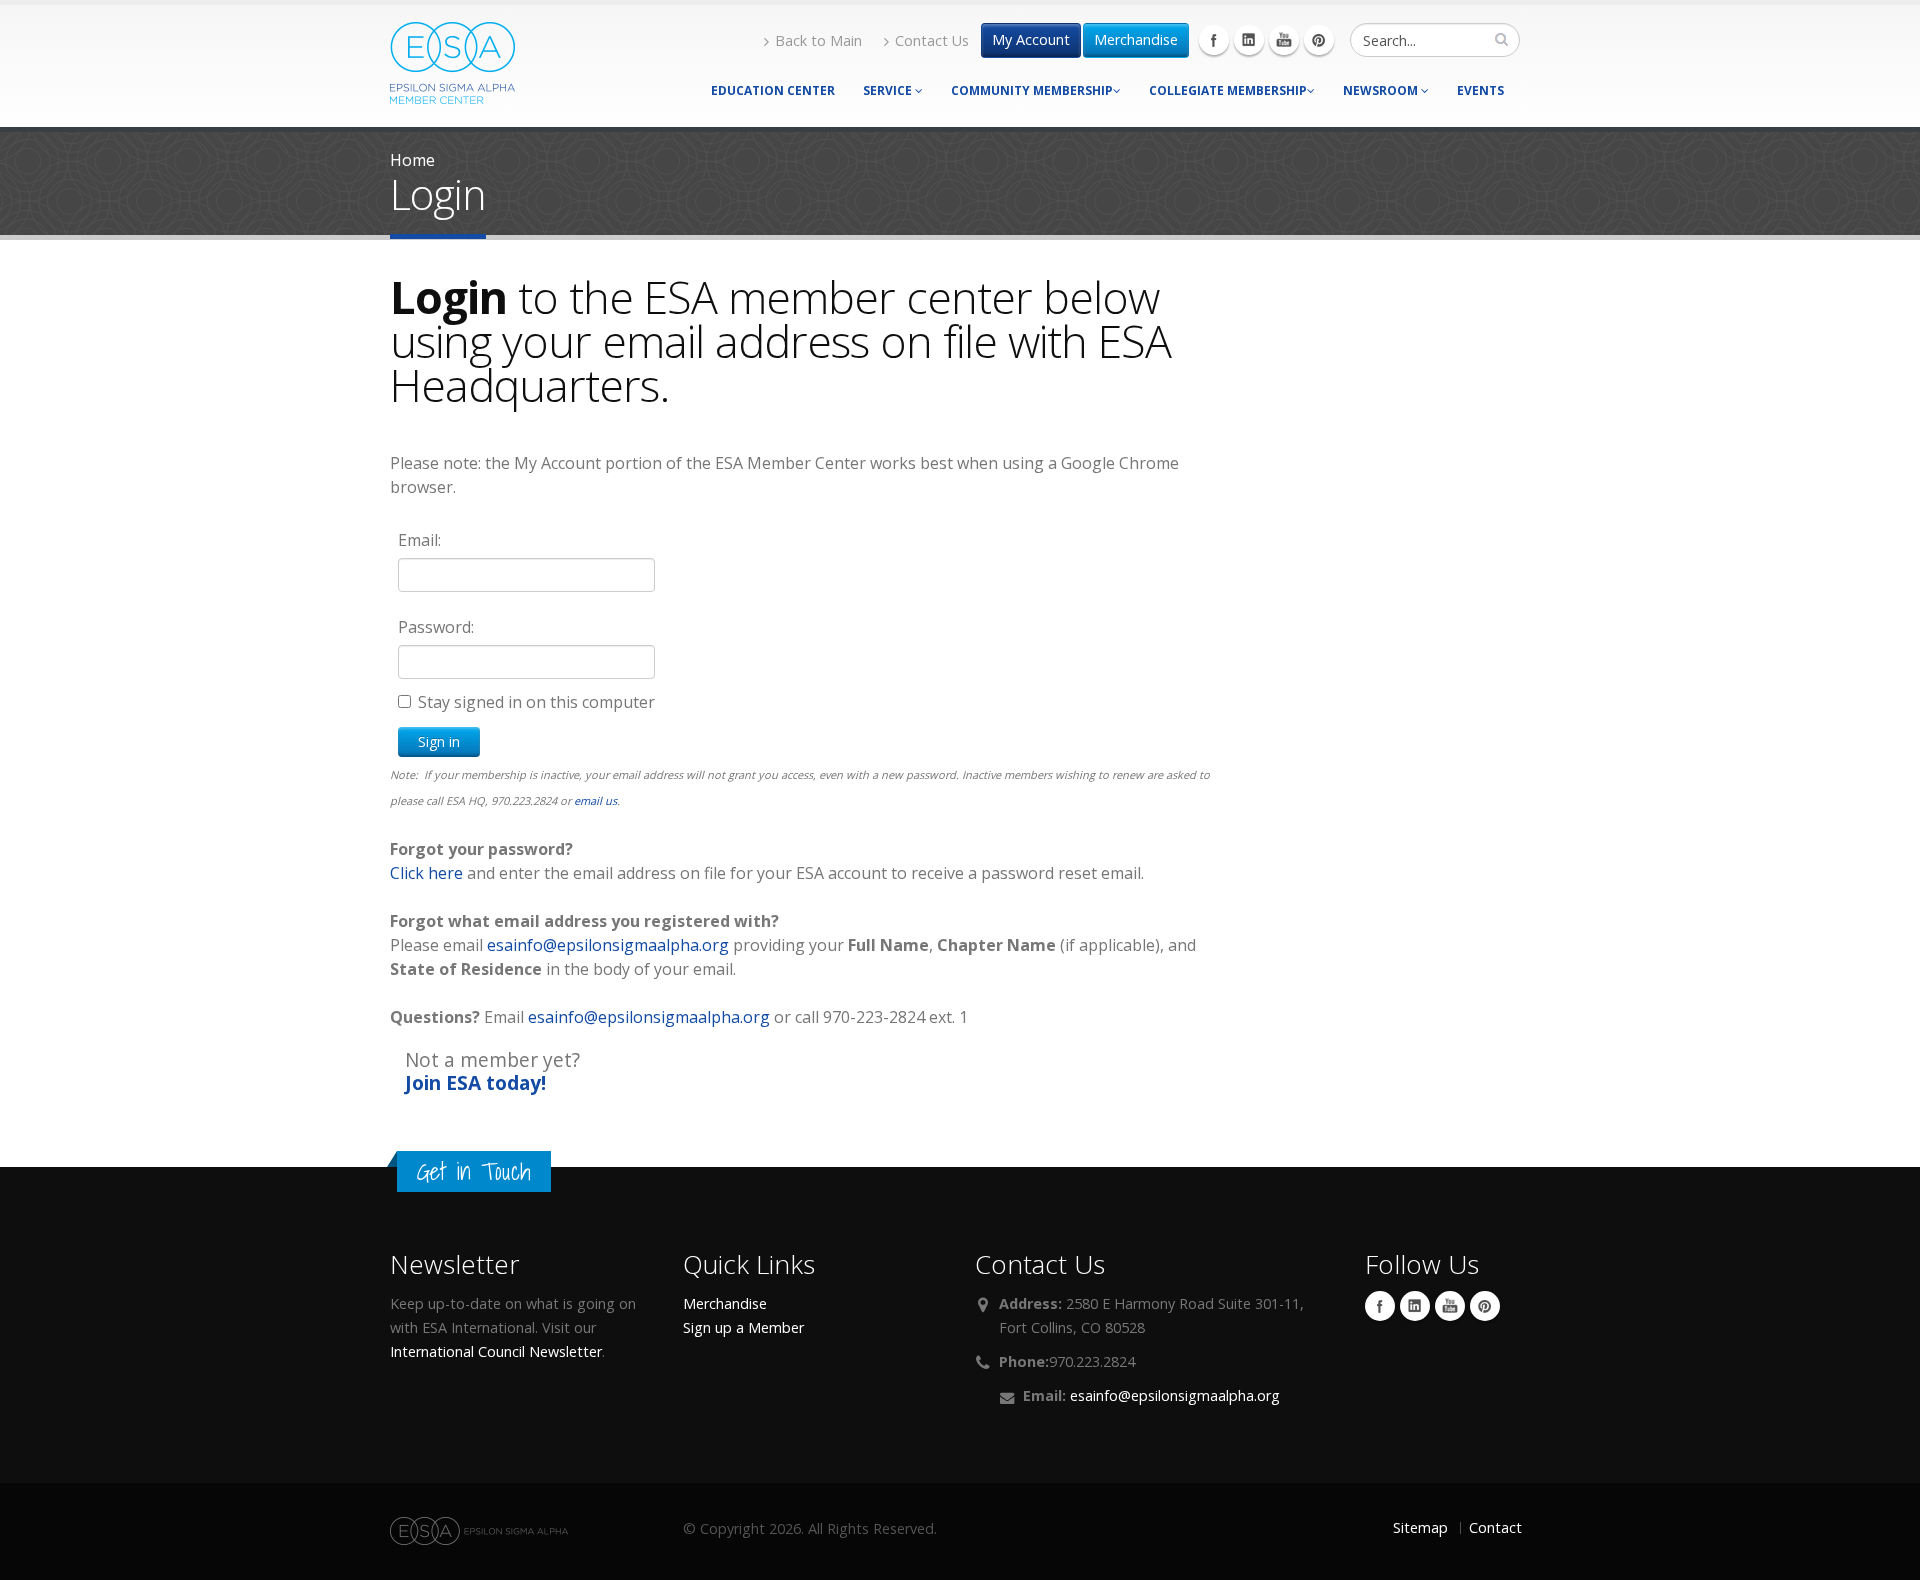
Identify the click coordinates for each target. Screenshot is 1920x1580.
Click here (426, 873)
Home (412, 160)
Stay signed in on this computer (536, 702)
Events (1480, 90)
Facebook (1214, 40)
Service (889, 90)
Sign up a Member (743, 1327)
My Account (1031, 39)
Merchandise (1136, 39)
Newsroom (1382, 90)
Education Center (773, 90)
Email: (419, 540)
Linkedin (1249, 40)
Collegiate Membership (1228, 90)
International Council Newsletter (496, 1351)
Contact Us (932, 40)
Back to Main (818, 40)
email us (595, 800)
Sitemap (1420, 1527)
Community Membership (1032, 90)
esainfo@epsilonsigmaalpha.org (608, 945)
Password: (436, 627)
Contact (1495, 1527)
